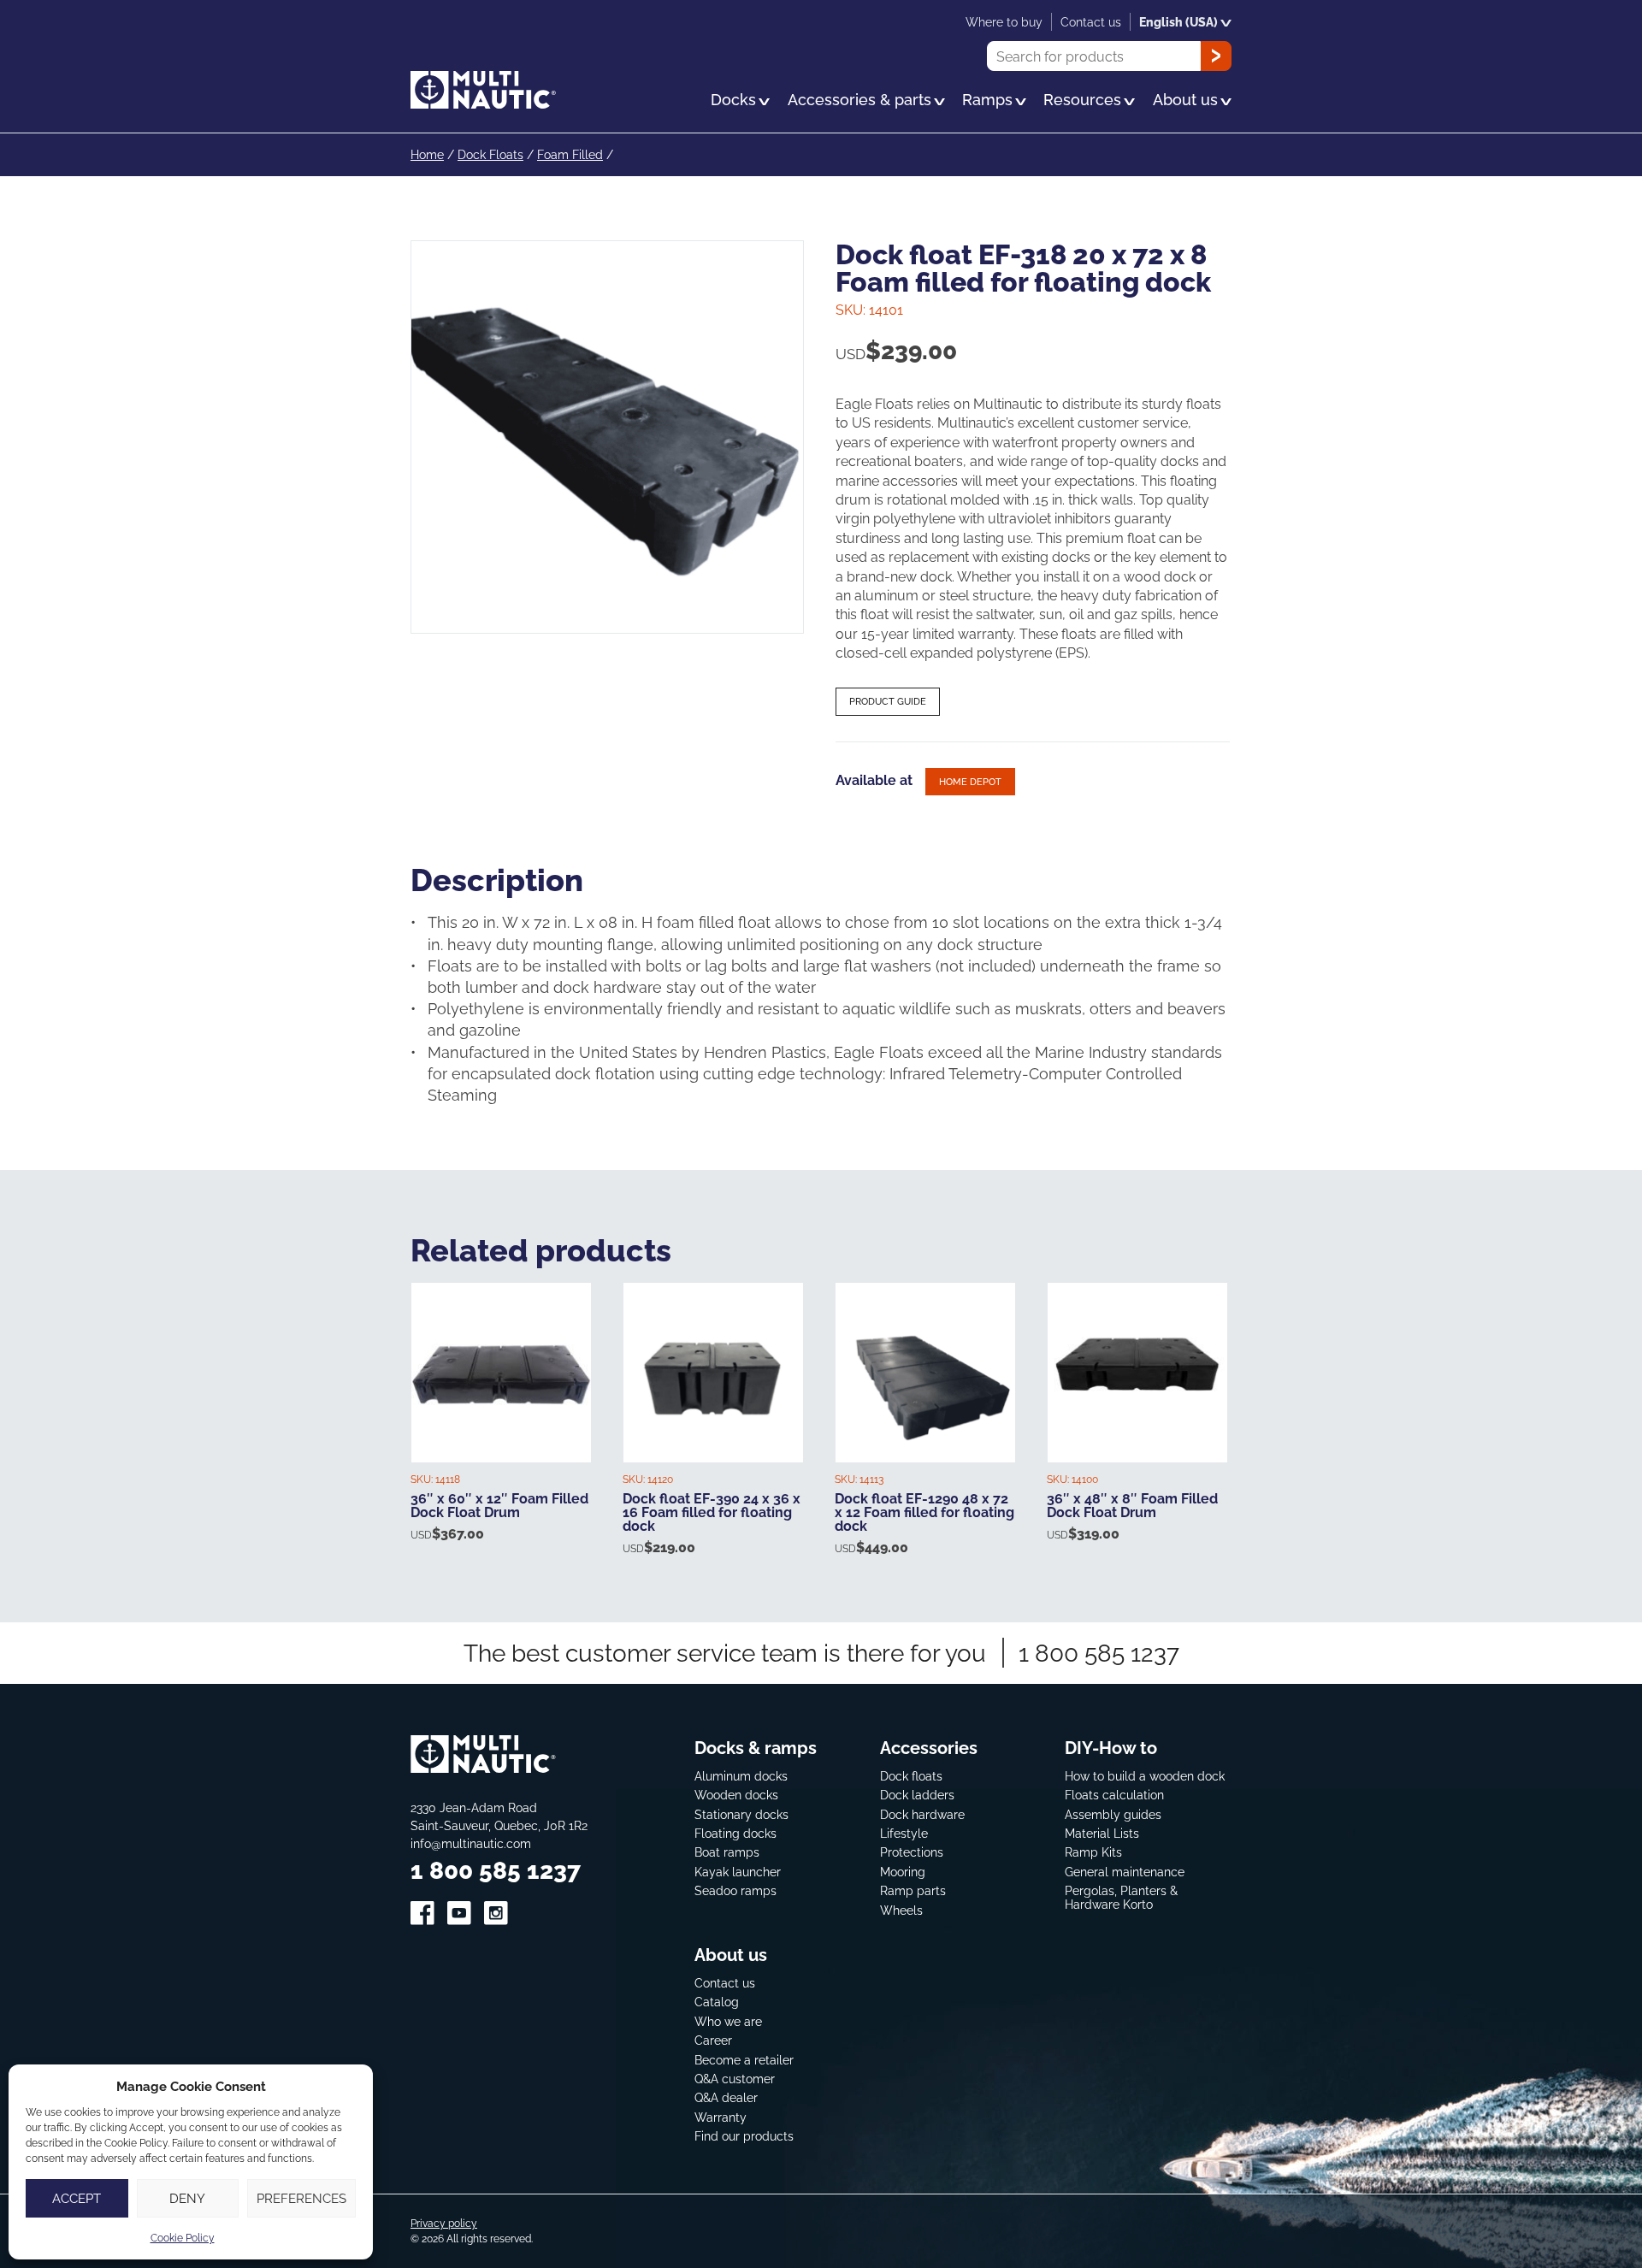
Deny (187, 2198)
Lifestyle (904, 1833)
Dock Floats (490, 154)
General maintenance (1125, 1872)
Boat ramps (727, 1852)
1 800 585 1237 (1099, 1653)
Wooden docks (736, 1795)
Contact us (725, 1983)
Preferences (301, 2198)
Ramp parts (913, 1890)
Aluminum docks (741, 1776)
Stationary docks (741, 1814)
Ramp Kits (1093, 1852)
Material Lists (1102, 1833)
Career (713, 2040)
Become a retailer (744, 2060)
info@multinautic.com (471, 1843)
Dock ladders (917, 1795)
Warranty (721, 2117)
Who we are (728, 2021)
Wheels (901, 1910)
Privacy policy (444, 2223)
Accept (77, 2198)
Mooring (903, 1872)
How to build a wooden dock (1145, 1776)
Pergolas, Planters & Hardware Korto (1121, 1897)
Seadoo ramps (735, 1890)
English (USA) (1178, 22)
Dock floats (911, 1776)
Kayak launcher (738, 1872)
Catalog (717, 2002)
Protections (912, 1852)
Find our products (744, 2136)
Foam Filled (570, 154)
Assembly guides (1113, 1814)
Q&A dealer (726, 2097)
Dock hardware (922, 1814)
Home (427, 154)
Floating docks (735, 1833)
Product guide (888, 701)
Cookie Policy (183, 2238)
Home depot (970, 782)
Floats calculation (1114, 1795)
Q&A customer (735, 2079)
